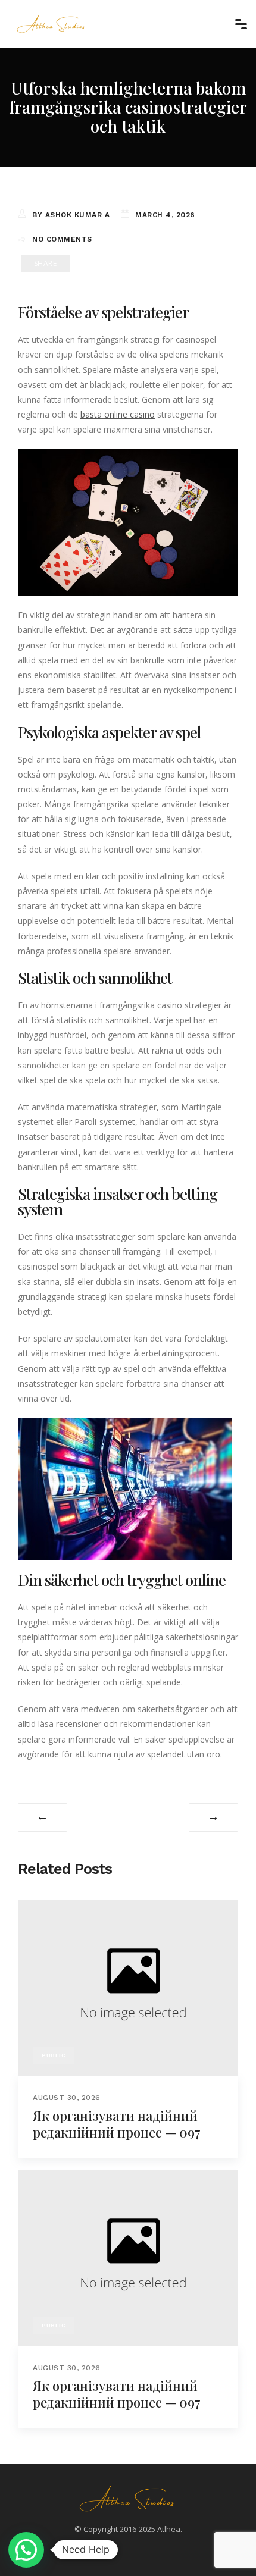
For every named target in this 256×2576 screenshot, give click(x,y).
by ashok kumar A (71, 215)
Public (54, 2055)
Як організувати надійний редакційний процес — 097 (117, 2124)
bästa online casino (118, 414)
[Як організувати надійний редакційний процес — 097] (128, 1987)
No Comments (62, 239)
